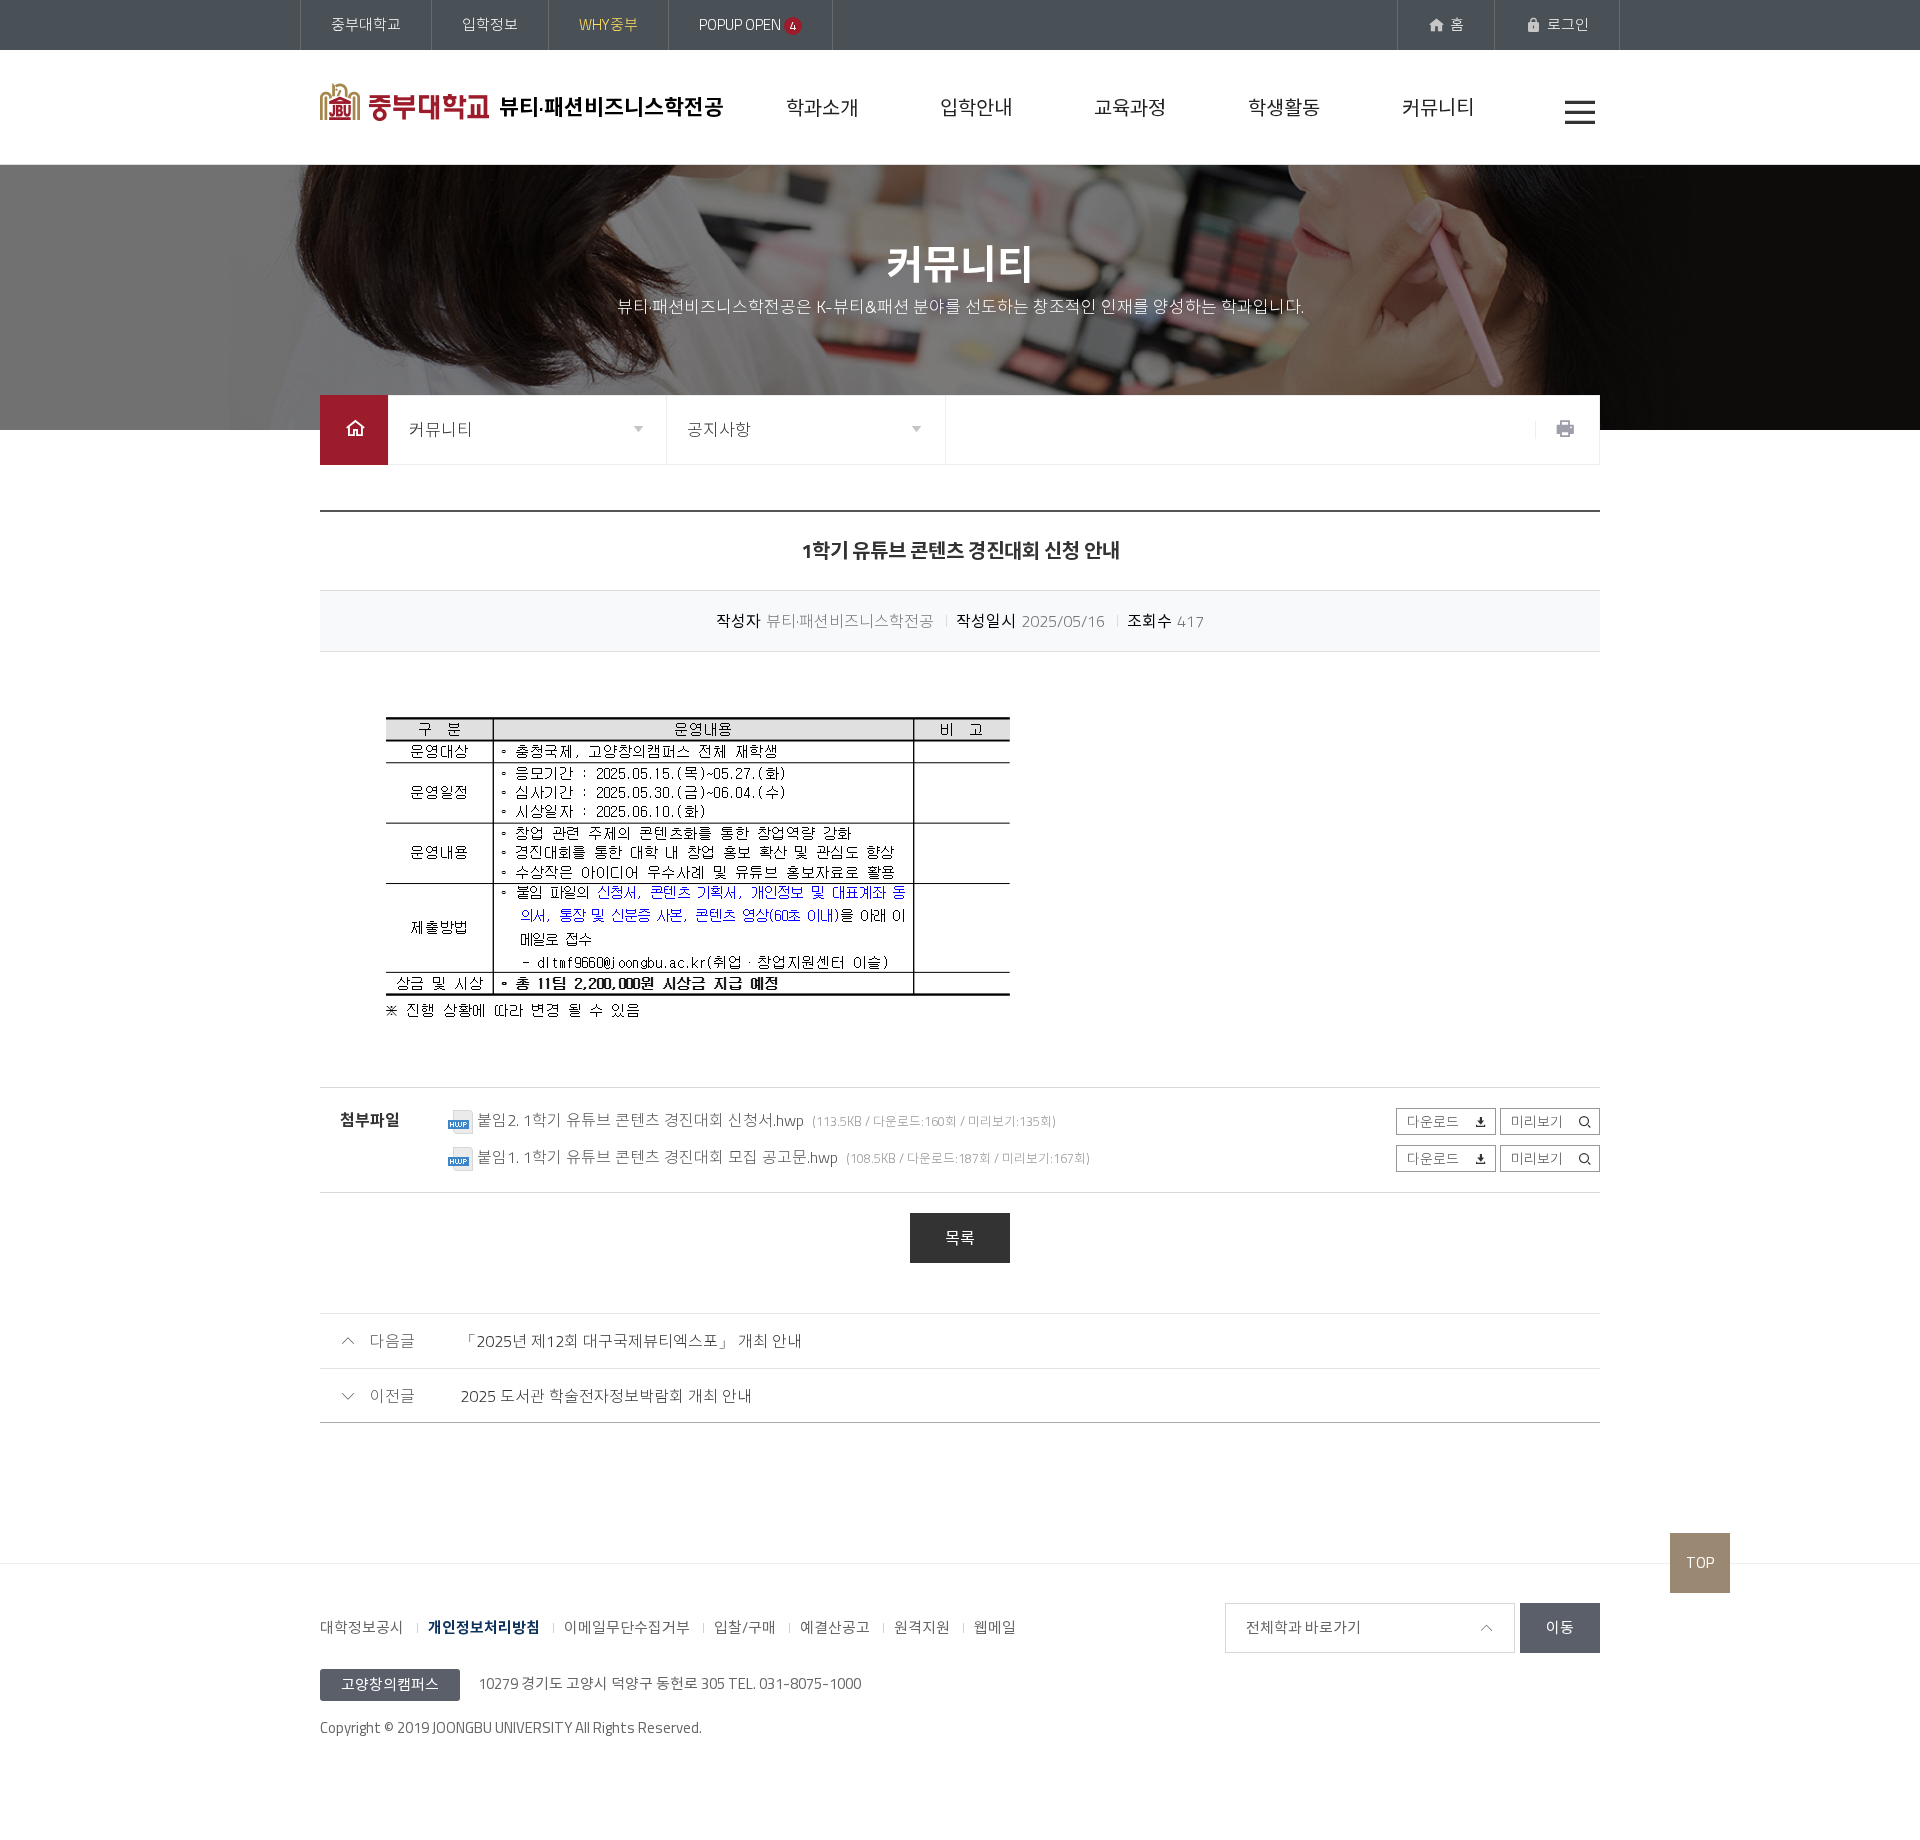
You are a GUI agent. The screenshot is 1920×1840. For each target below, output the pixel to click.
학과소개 (822, 107)
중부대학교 (366, 24)
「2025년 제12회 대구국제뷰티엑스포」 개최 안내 (631, 1341)
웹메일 (995, 1627)
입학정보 (490, 24)
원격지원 (922, 1627)
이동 (1560, 1627)
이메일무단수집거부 (627, 1627)
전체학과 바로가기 (1303, 1627)
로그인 (1568, 24)
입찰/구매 (745, 1627)
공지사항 (719, 430)
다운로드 (1433, 1121)
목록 (960, 1238)
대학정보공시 (362, 1627)
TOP (1700, 1562)
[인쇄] (1565, 430)
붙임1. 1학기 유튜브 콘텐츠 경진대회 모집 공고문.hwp (657, 1157)
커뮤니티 (1438, 107)
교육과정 (1130, 107)
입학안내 (976, 107)
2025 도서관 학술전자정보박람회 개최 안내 (606, 1396)
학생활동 (1284, 107)
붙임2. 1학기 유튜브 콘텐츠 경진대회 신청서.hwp (640, 1120)
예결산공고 (835, 1627)
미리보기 (1537, 1121)
